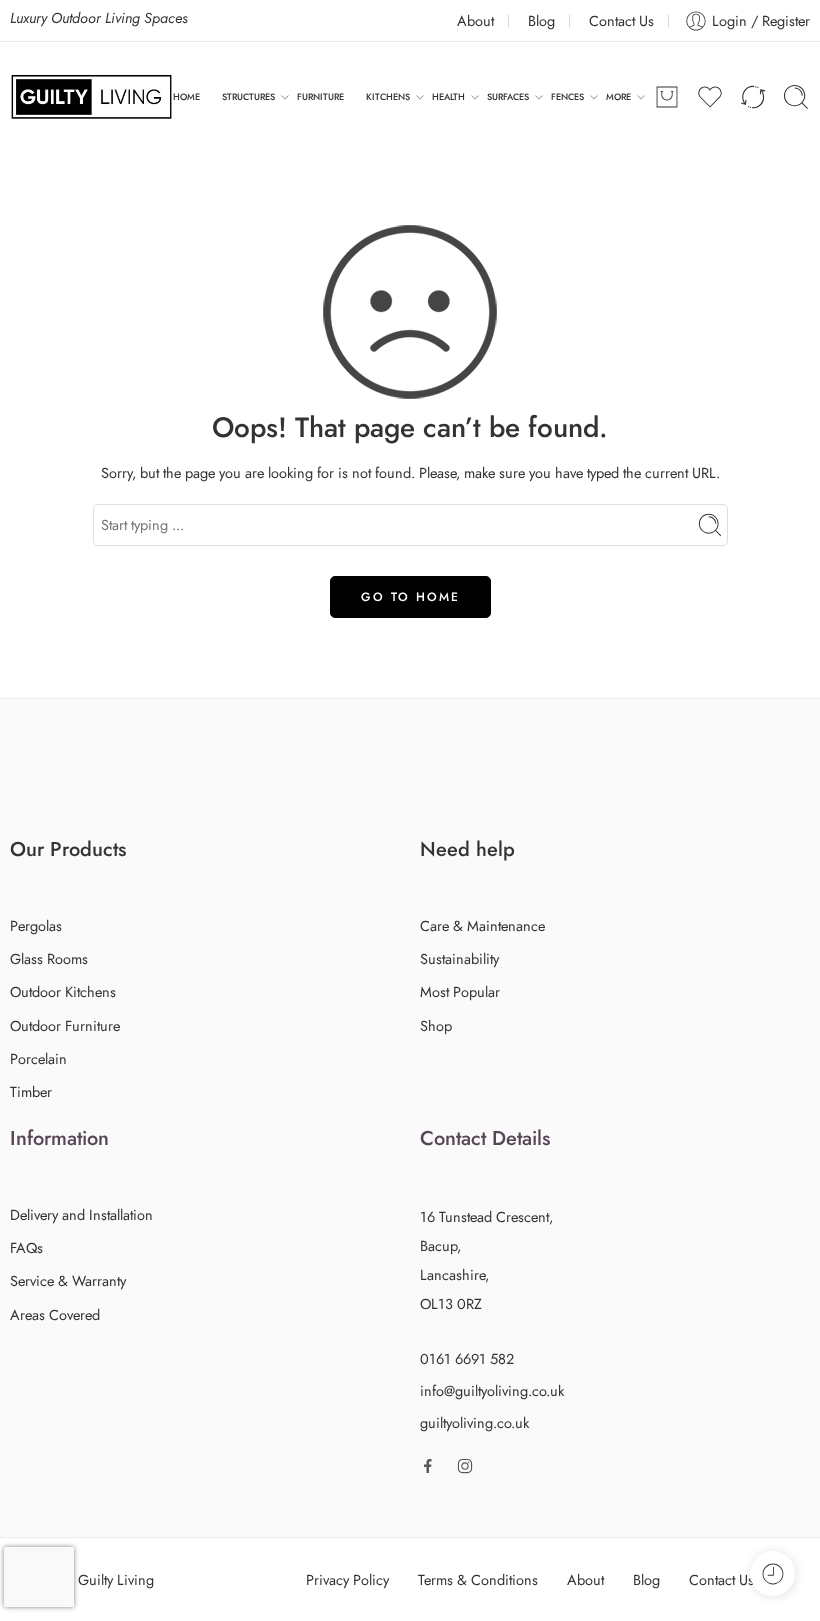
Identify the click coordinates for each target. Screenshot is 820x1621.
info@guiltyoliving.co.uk (492, 1390)
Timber (31, 1091)
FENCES (567, 96)
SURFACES (508, 96)
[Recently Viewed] (772, 1573)
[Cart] (667, 97)
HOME (186, 96)
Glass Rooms (49, 958)
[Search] (796, 97)
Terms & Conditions (478, 1579)
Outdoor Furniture (65, 1025)
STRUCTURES (248, 96)
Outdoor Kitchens (63, 991)
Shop (436, 1025)
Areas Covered (55, 1314)
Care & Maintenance (482, 925)
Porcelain (38, 1058)
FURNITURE (320, 96)
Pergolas (36, 925)
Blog (541, 20)
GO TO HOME (410, 597)
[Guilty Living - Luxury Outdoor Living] (91, 97)
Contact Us (621, 20)
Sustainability (459, 958)
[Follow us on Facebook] (428, 1466)
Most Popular (460, 991)
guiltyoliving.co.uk (474, 1422)
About (475, 20)
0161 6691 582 (467, 1358)
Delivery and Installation (81, 1214)
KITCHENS (388, 96)
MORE (618, 96)
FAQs (26, 1247)
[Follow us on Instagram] (465, 1466)
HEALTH (448, 96)
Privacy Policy (347, 1579)
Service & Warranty (68, 1280)
